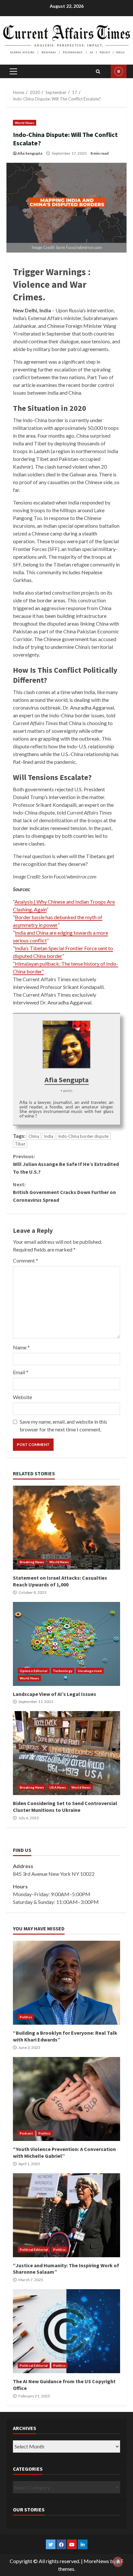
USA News (58, 1787)
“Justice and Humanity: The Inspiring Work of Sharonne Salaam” (66, 2215)
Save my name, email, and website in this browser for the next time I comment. (63, 1425)
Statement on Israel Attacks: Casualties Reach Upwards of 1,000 (66, 1528)
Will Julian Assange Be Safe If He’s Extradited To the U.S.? (66, 1164)
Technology (63, 1671)
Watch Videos (119, 71)
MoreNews (96, 2561)
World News (25, 123)
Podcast (26, 2133)
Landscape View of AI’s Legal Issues (66, 1644)
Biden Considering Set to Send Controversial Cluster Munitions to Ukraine (66, 1753)
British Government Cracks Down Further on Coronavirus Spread (64, 1192)
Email (21, 1372)
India (49, 1136)
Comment (26, 1260)
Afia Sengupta (30, 153)
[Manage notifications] (118, 2562)
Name (21, 1347)
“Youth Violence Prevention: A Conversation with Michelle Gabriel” (66, 2099)
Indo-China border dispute (83, 1136)
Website (22, 1397)
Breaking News (32, 1562)
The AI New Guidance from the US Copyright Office (66, 2331)
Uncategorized (90, 1671)
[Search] (98, 71)
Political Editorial (34, 2249)
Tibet (20, 1144)
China (34, 1136)
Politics (26, 2017)
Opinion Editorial (34, 1671)
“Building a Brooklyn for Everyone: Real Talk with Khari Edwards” (66, 1983)
